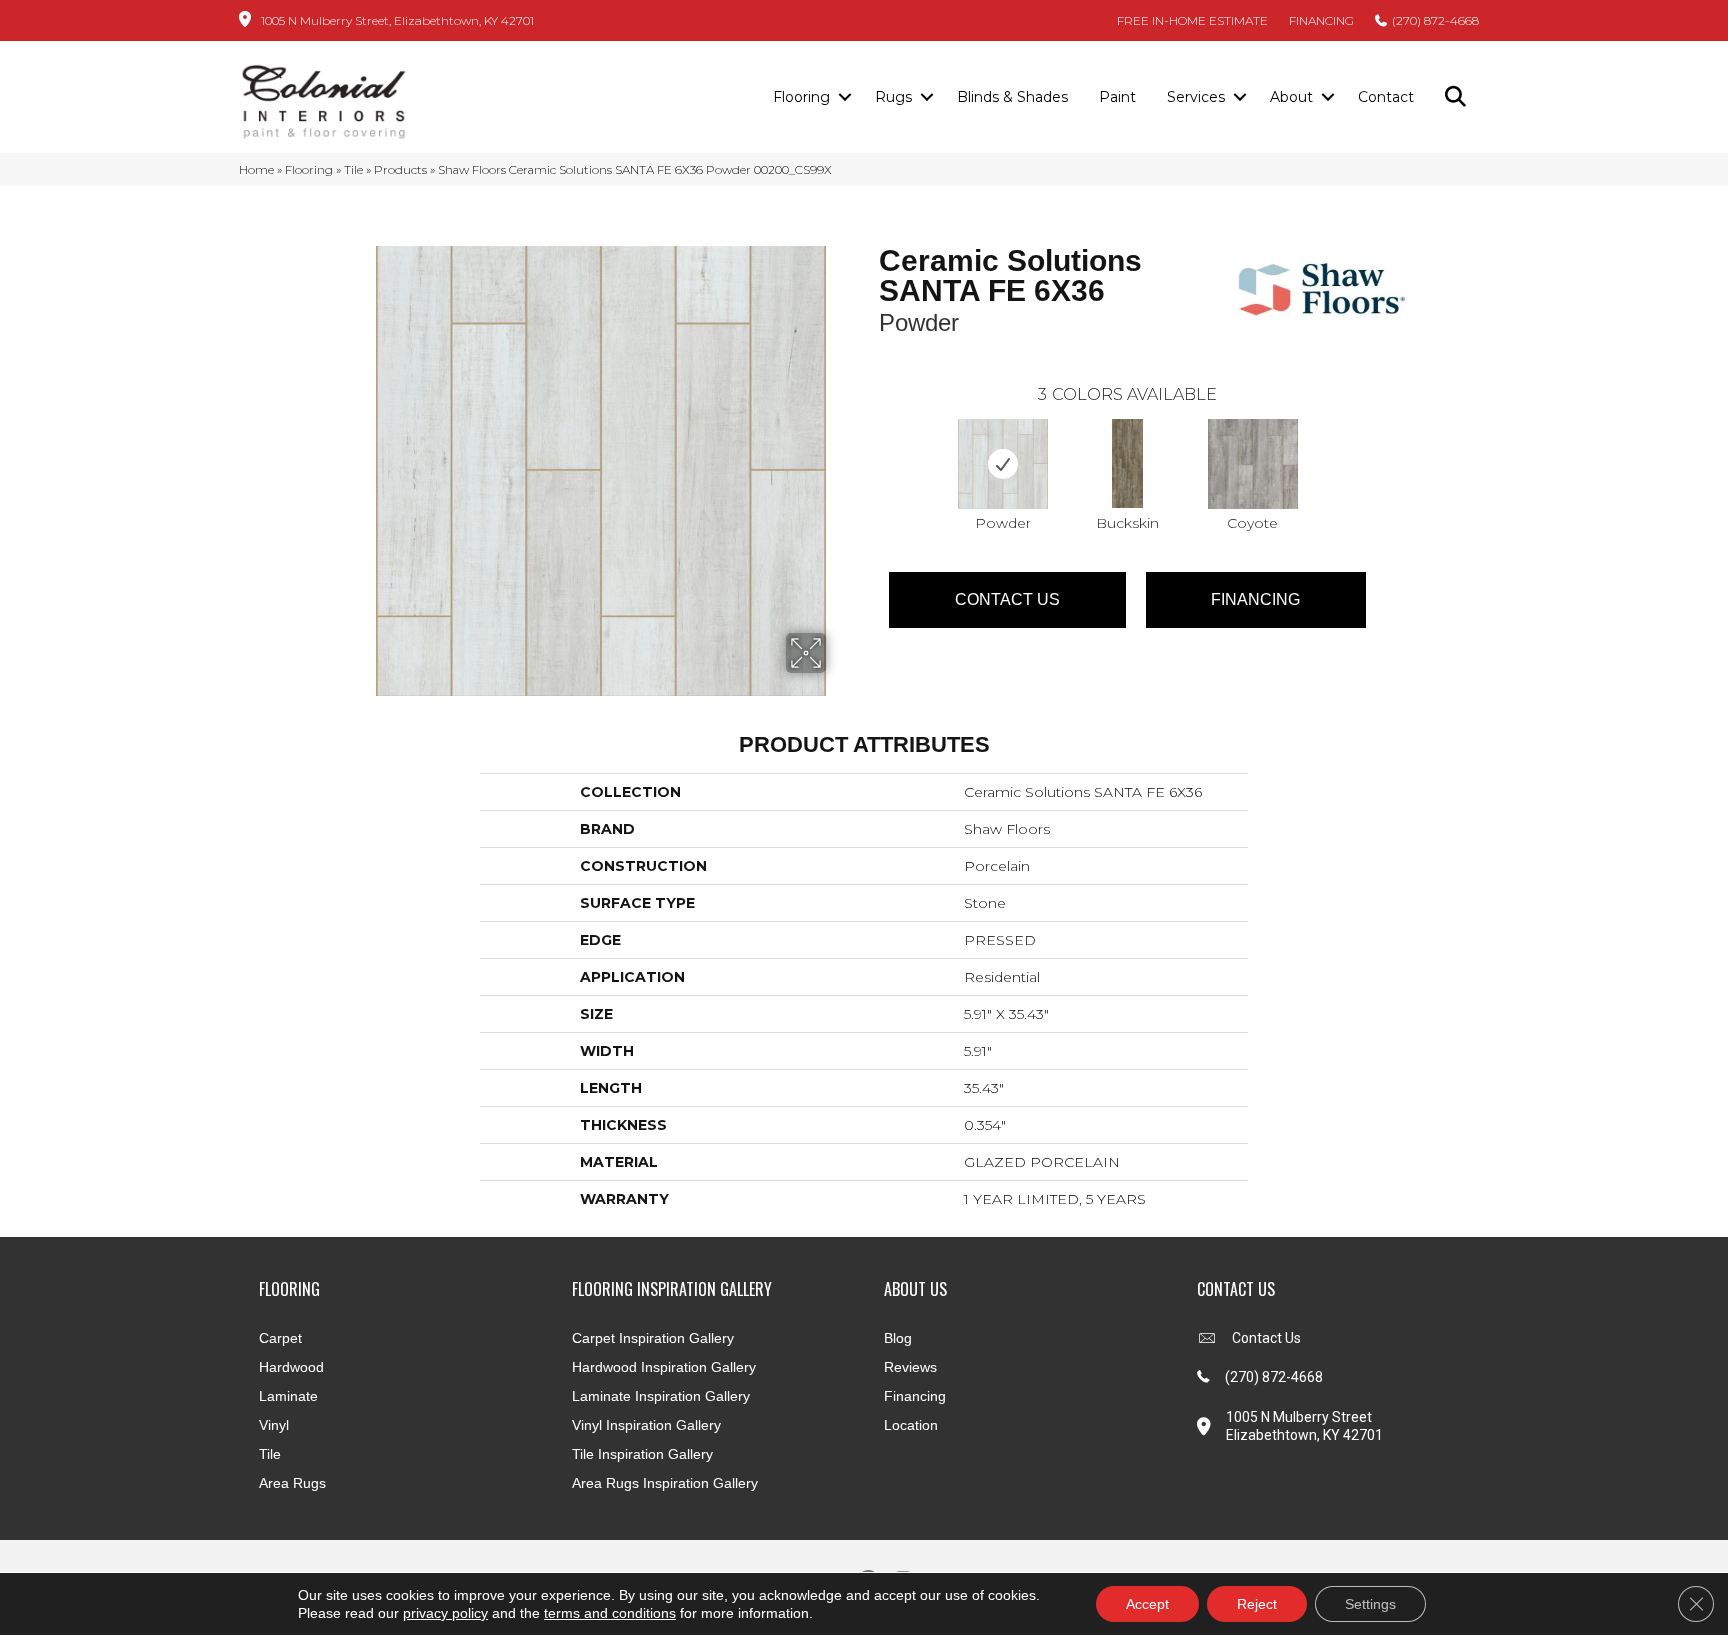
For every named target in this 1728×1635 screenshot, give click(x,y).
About (1291, 97)
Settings (1370, 1604)
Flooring (801, 97)
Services (1196, 97)
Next (1386, 444)
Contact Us (1007, 599)
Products (400, 169)
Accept (1147, 1604)
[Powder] (1003, 464)
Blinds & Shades (1012, 97)
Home (256, 169)
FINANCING (1321, 20)
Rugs (893, 97)
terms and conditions (610, 1613)
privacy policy (445, 1613)
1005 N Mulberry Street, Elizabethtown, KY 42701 (397, 20)
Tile (353, 169)
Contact (1386, 97)
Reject (1257, 1604)
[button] (844, 98)
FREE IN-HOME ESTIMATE (1192, 20)
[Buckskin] (1127, 464)
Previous (869, 444)
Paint (1117, 97)
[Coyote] (1253, 464)
